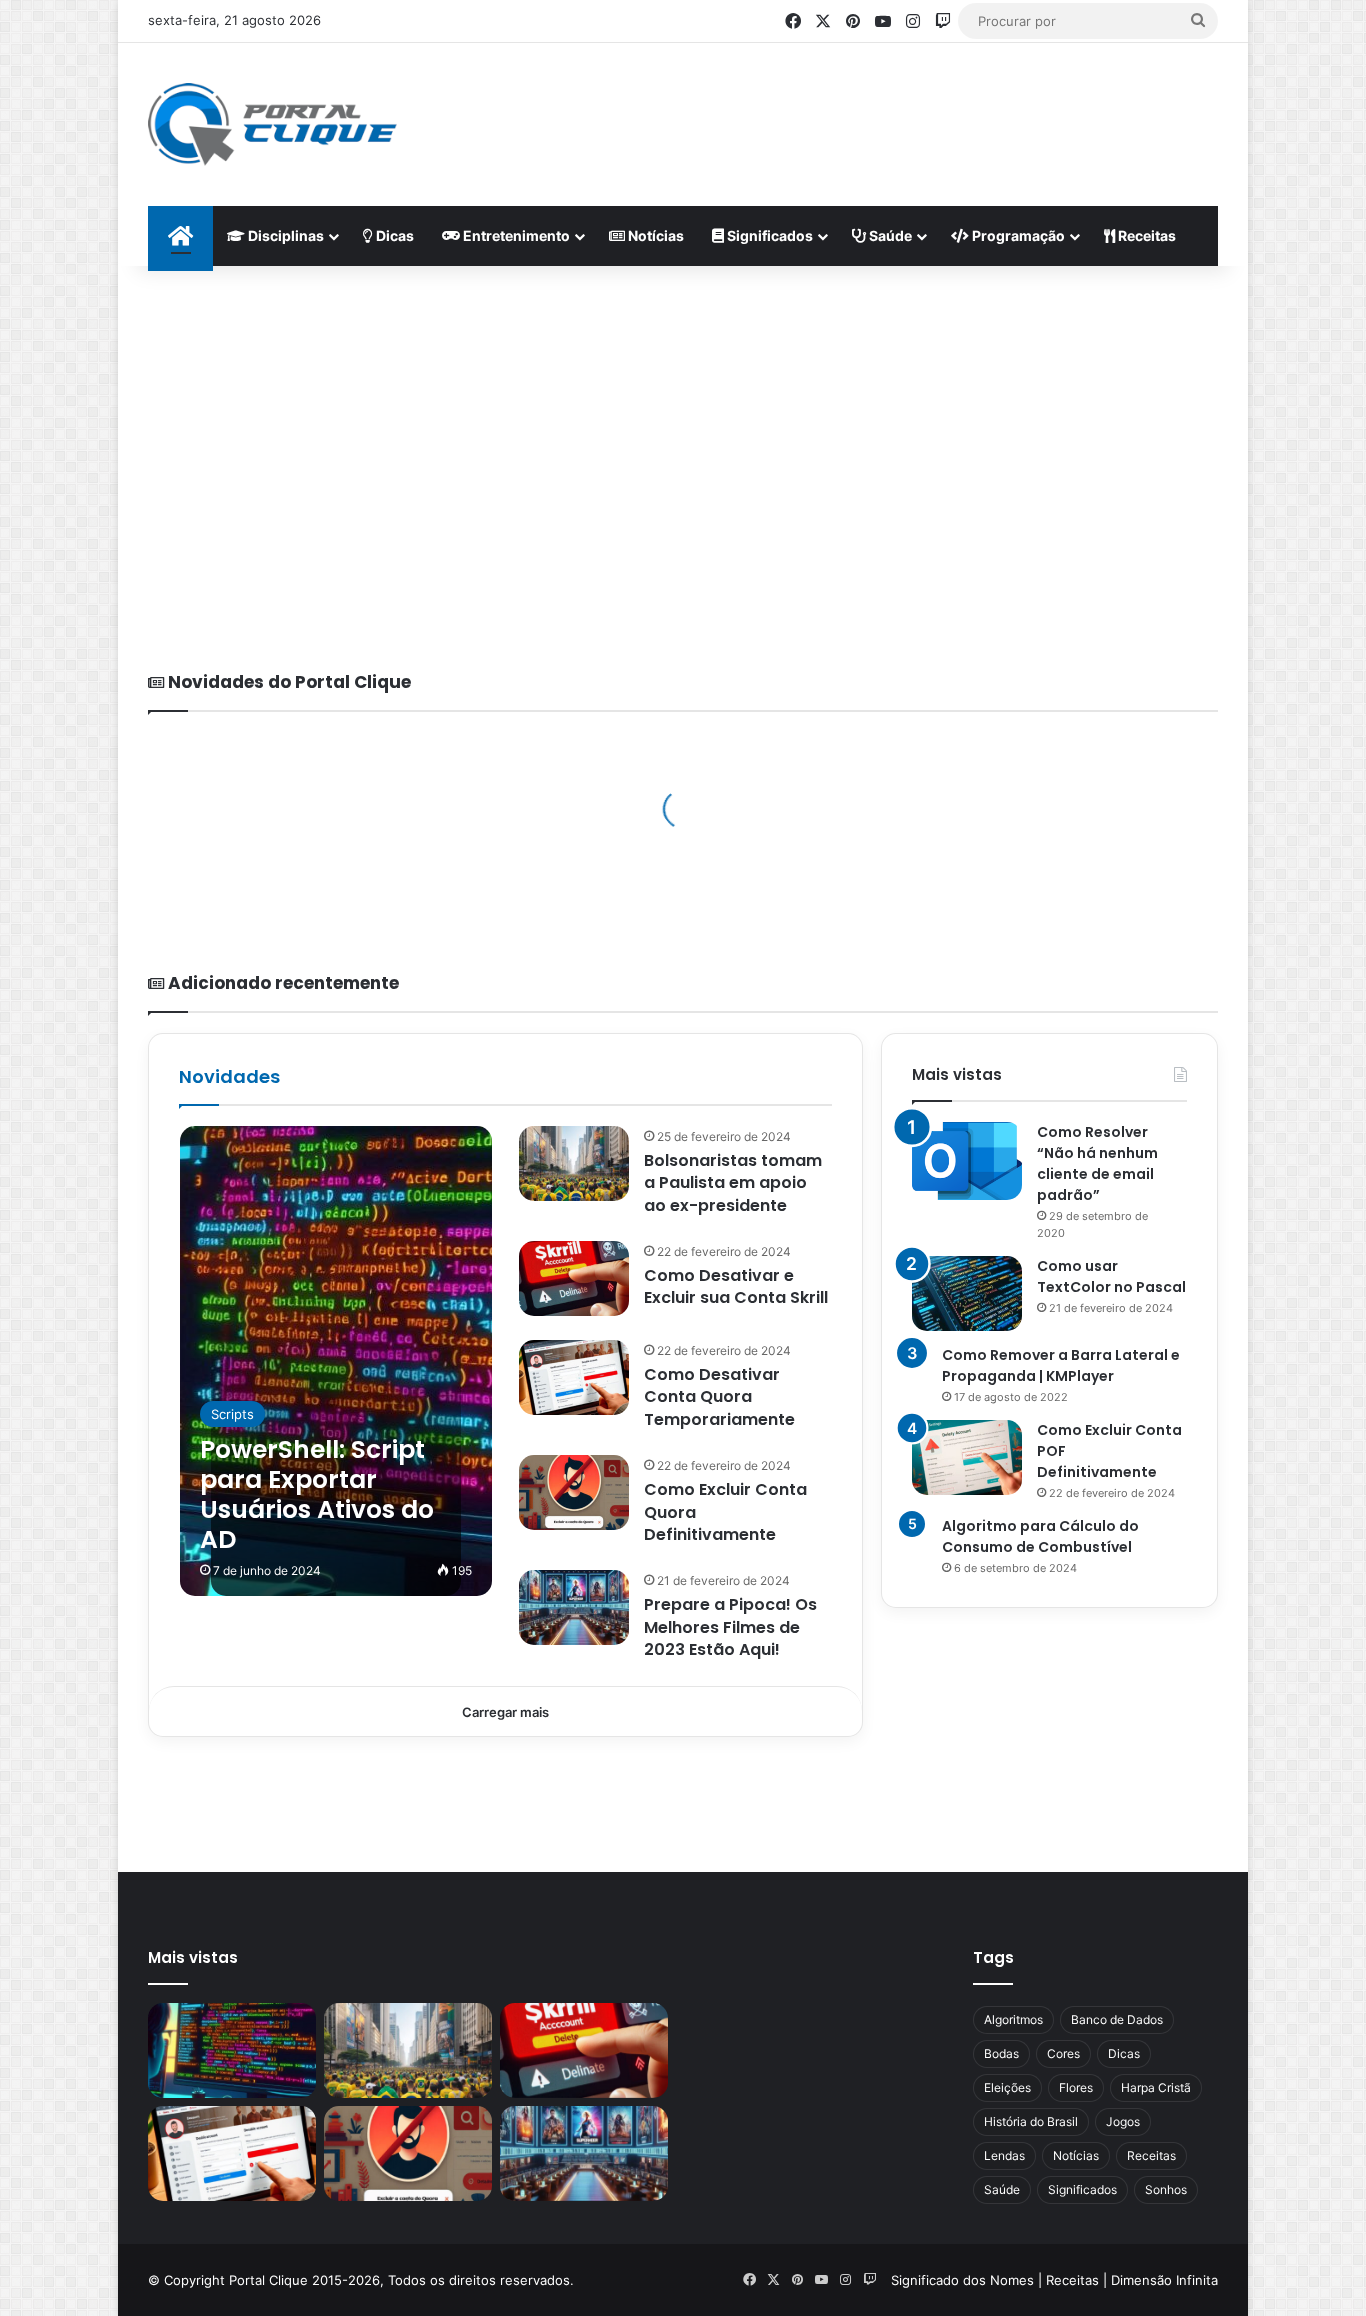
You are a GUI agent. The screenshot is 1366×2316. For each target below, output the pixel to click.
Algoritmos (1013, 2019)
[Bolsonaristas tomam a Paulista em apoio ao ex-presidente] (574, 1163)
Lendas (1004, 2155)
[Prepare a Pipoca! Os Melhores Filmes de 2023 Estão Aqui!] (574, 1607)
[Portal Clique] (272, 124)
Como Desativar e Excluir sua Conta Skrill (736, 1286)
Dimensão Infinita (1164, 2280)
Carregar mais (505, 1712)
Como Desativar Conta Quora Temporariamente (719, 1397)
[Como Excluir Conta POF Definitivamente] (967, 1457)
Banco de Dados (1117, 2019)
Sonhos (1166, 2189)
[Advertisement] (879, 108)
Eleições (1007, 2087)
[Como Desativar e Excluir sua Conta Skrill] (574, 1278)
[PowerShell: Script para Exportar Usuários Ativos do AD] (336, 1361)
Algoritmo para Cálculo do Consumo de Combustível (1040, 1536)
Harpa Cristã (1156, 2087)
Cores (1063, 2053)
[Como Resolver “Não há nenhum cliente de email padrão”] (967, 1161)
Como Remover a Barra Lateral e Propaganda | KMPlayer (1061, 1365)
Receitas (1145, 235)
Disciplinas (284, 235)
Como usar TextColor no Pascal (1111, 1276)
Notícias (654, 235)
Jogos (1123, 2121)
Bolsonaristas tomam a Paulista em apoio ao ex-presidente (733, 1183)
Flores (1076, 2087)
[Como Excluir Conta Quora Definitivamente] (574, 1492)
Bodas (1001, 2053)
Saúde (889, 235)
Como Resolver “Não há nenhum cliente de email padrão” (1097, 1163)
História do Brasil (1031, 2121)
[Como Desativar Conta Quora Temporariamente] (574, 1377)
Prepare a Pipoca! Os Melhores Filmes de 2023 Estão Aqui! (730, 1627)
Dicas (393, 235)
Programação (1017, 235)
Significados (768, 235)
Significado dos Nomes (962, 2280)
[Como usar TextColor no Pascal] (967, 1293)
